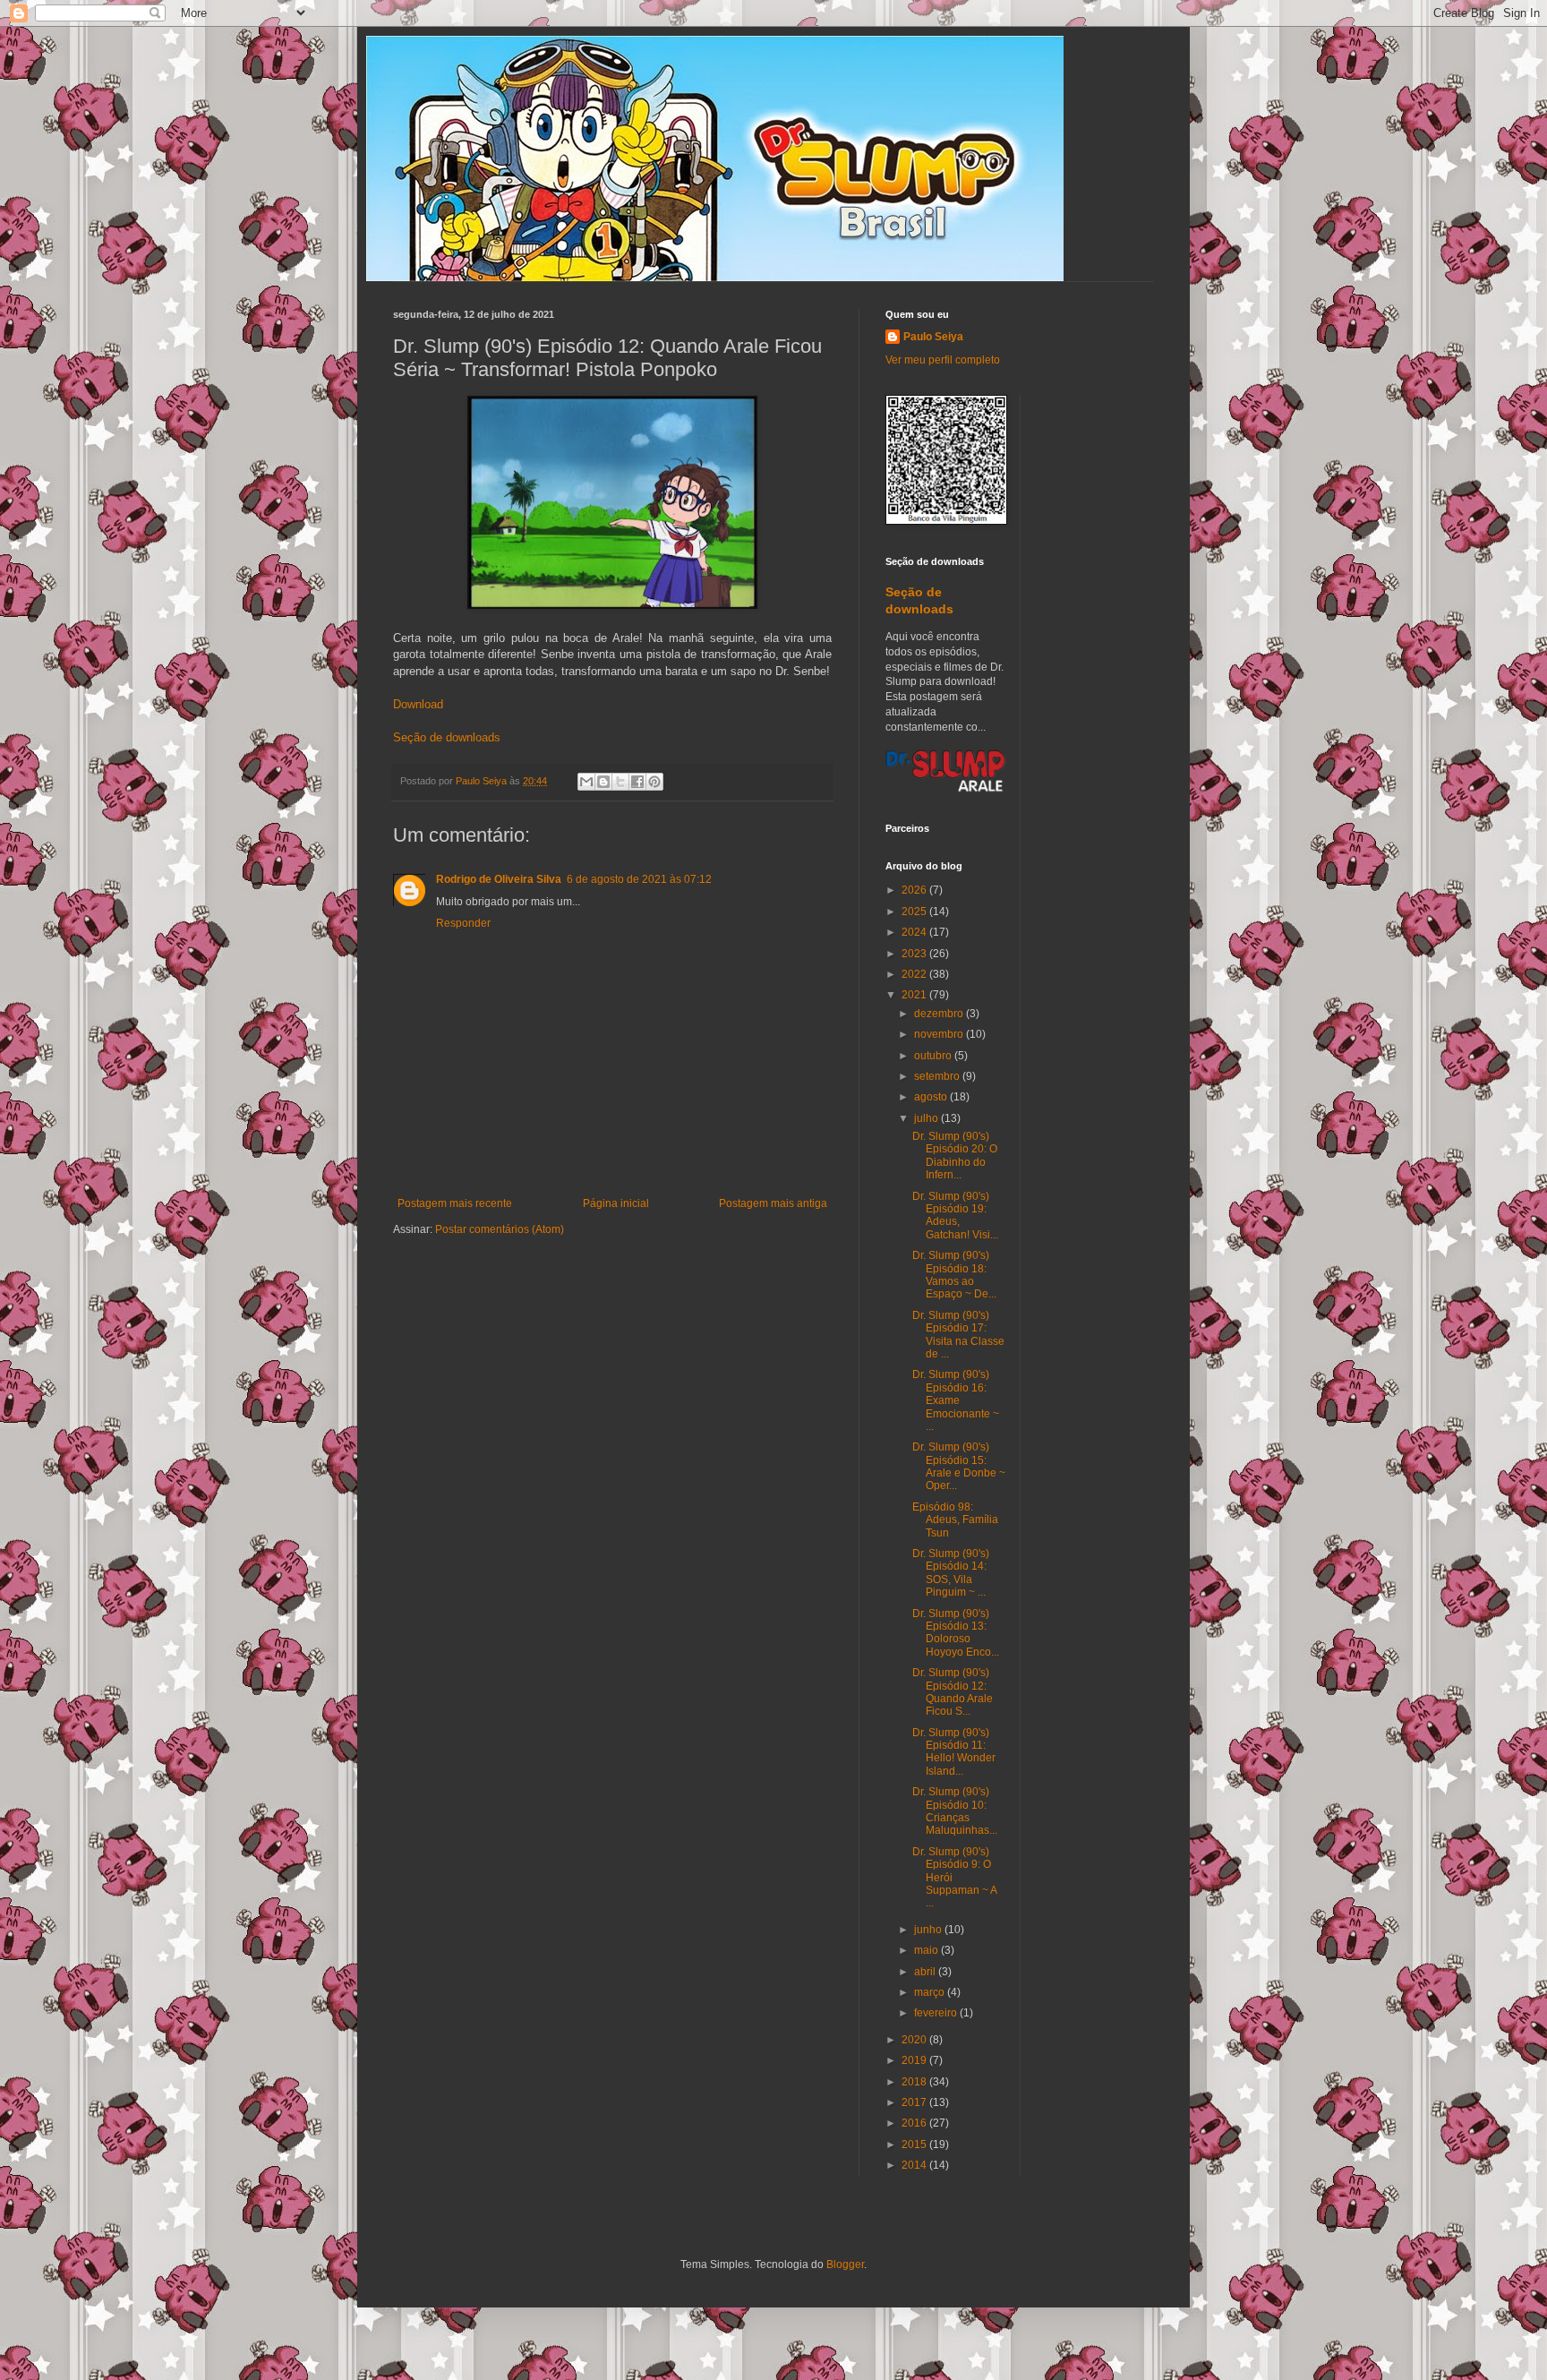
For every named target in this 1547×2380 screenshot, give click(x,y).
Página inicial (616, 1203)
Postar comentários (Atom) (500, 1229)
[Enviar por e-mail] (586, 782)
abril (926, 1972)
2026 (915, 890)
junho (929, 1930)
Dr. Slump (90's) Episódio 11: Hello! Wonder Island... (954, 1752)
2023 (915, 954)
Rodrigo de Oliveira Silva (499, 879)
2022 (915, 974)
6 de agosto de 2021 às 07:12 (639, 879)
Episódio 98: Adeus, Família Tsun (955, 1520)
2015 (915, 2145)
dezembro (940, 1014)
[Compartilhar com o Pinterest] (654, 782)
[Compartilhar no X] (620, 782)
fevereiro (937, 2013)
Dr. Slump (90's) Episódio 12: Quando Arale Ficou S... (953, 1692)
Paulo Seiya (933, 337)
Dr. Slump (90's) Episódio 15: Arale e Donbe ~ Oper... (959, 1466)
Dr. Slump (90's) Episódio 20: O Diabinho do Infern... (955, 1156)
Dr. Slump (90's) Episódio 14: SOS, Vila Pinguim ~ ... (951, 1573)
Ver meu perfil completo (943, 360)
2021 (915, 995)
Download (418, 704)
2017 (915, 2102)
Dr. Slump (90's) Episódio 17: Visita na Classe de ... (958, 1335)
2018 (915, 2082)
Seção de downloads (447, 737)
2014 (915, 2165)
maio (927, 1950)
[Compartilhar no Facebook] (637, 782)
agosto (932, 1097)
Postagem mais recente (455, 1203)
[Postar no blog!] (603, 782)
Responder (463, 923)
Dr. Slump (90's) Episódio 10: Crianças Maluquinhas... (955, 1811)
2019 (915, 2060)
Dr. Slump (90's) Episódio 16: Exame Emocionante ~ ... (956, 1400)
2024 (915, 932)
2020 (915, 2040)
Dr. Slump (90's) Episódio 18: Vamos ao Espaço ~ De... (954, 1275)
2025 (915, 912)
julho (927, 1118)
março (931, 1992)
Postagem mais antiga (773, 1203)
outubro (934, 1056)
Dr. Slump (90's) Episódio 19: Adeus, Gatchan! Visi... (955, 1216)
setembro (938, 1076)
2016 (915, 2123)
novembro (940, 1034)
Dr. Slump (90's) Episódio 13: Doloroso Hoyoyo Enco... (956, 1633)
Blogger (845, 2264)
